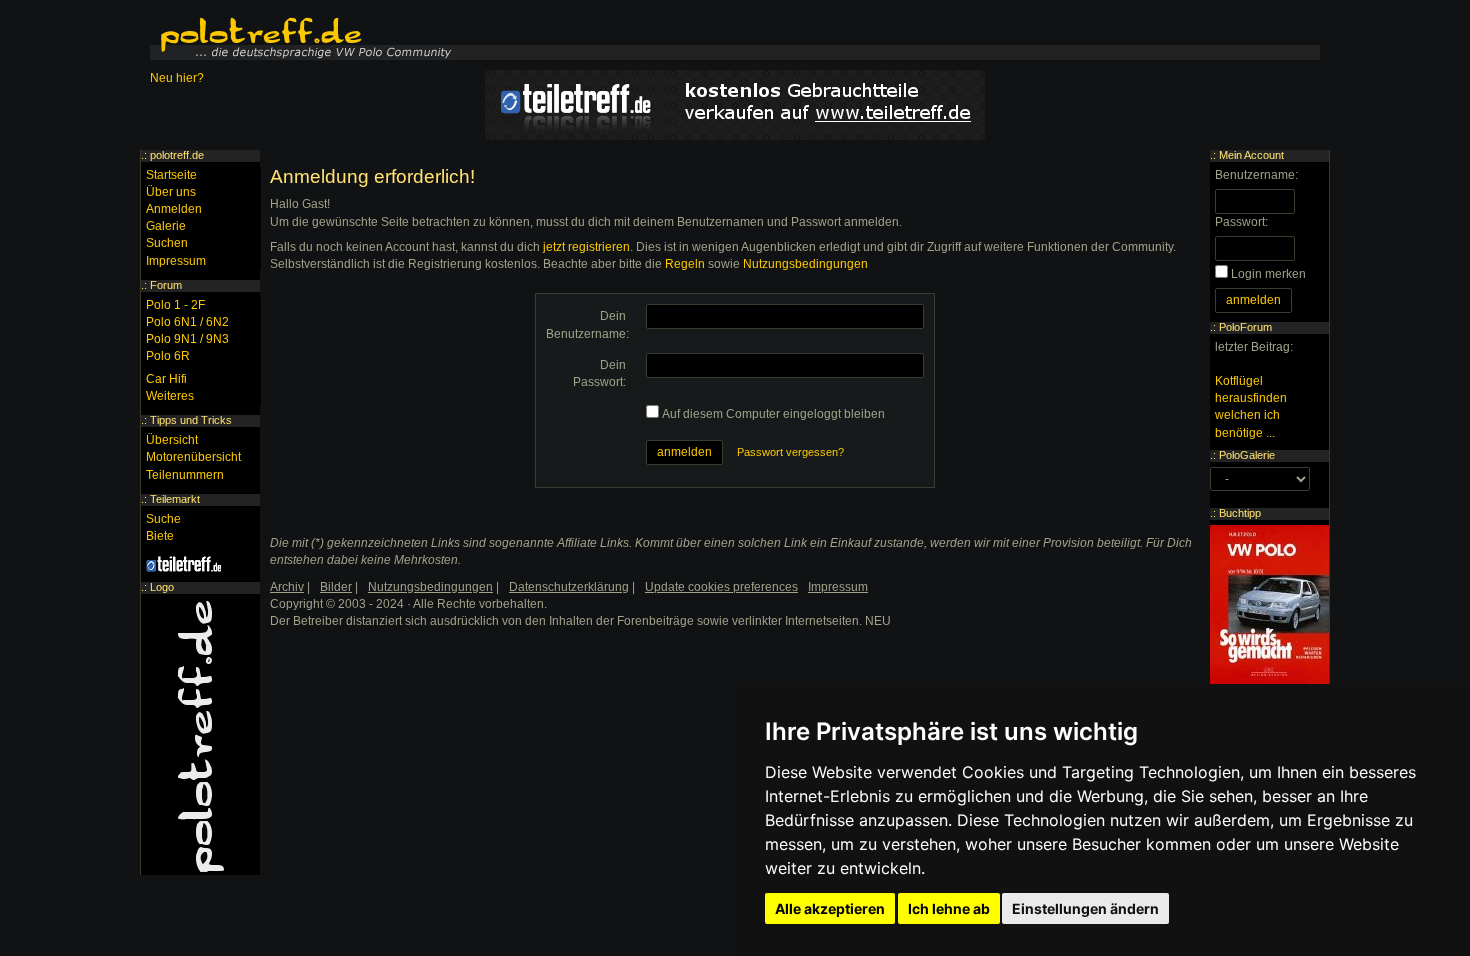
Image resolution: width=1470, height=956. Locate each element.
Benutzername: (1256, 175)
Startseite (171, 175)
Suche (163, 519)
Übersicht (172, 440)
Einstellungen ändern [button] (1085, 908)
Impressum (176, 261)
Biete (160, 536)
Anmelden (174, 209)
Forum (166, 285)
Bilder (336, 587)
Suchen (167, 243)
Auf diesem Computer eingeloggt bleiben (773, 414)
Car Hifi (166, 379)
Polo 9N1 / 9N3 (187, 339)
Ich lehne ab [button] (949, 908)
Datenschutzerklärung (569, 587)
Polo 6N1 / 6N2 (187, 322)
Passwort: (1241, 222)
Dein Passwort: (599, 373)
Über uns (171, 192)
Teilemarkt (175, 499)
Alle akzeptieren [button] (830, 908)
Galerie (166, 226)
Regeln (685, 264)
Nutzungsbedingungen (805, 264)
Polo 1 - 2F (175, 305)
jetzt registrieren (586, 247)
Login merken (1268, 274)
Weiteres (170, 396)
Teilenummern (185, 475)
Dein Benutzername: (587, 324)
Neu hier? (177, 78)
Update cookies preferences (721, 587)
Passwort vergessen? (790, 452)
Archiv (287, 587)
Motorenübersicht (193, 457)
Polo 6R (168, 356)
